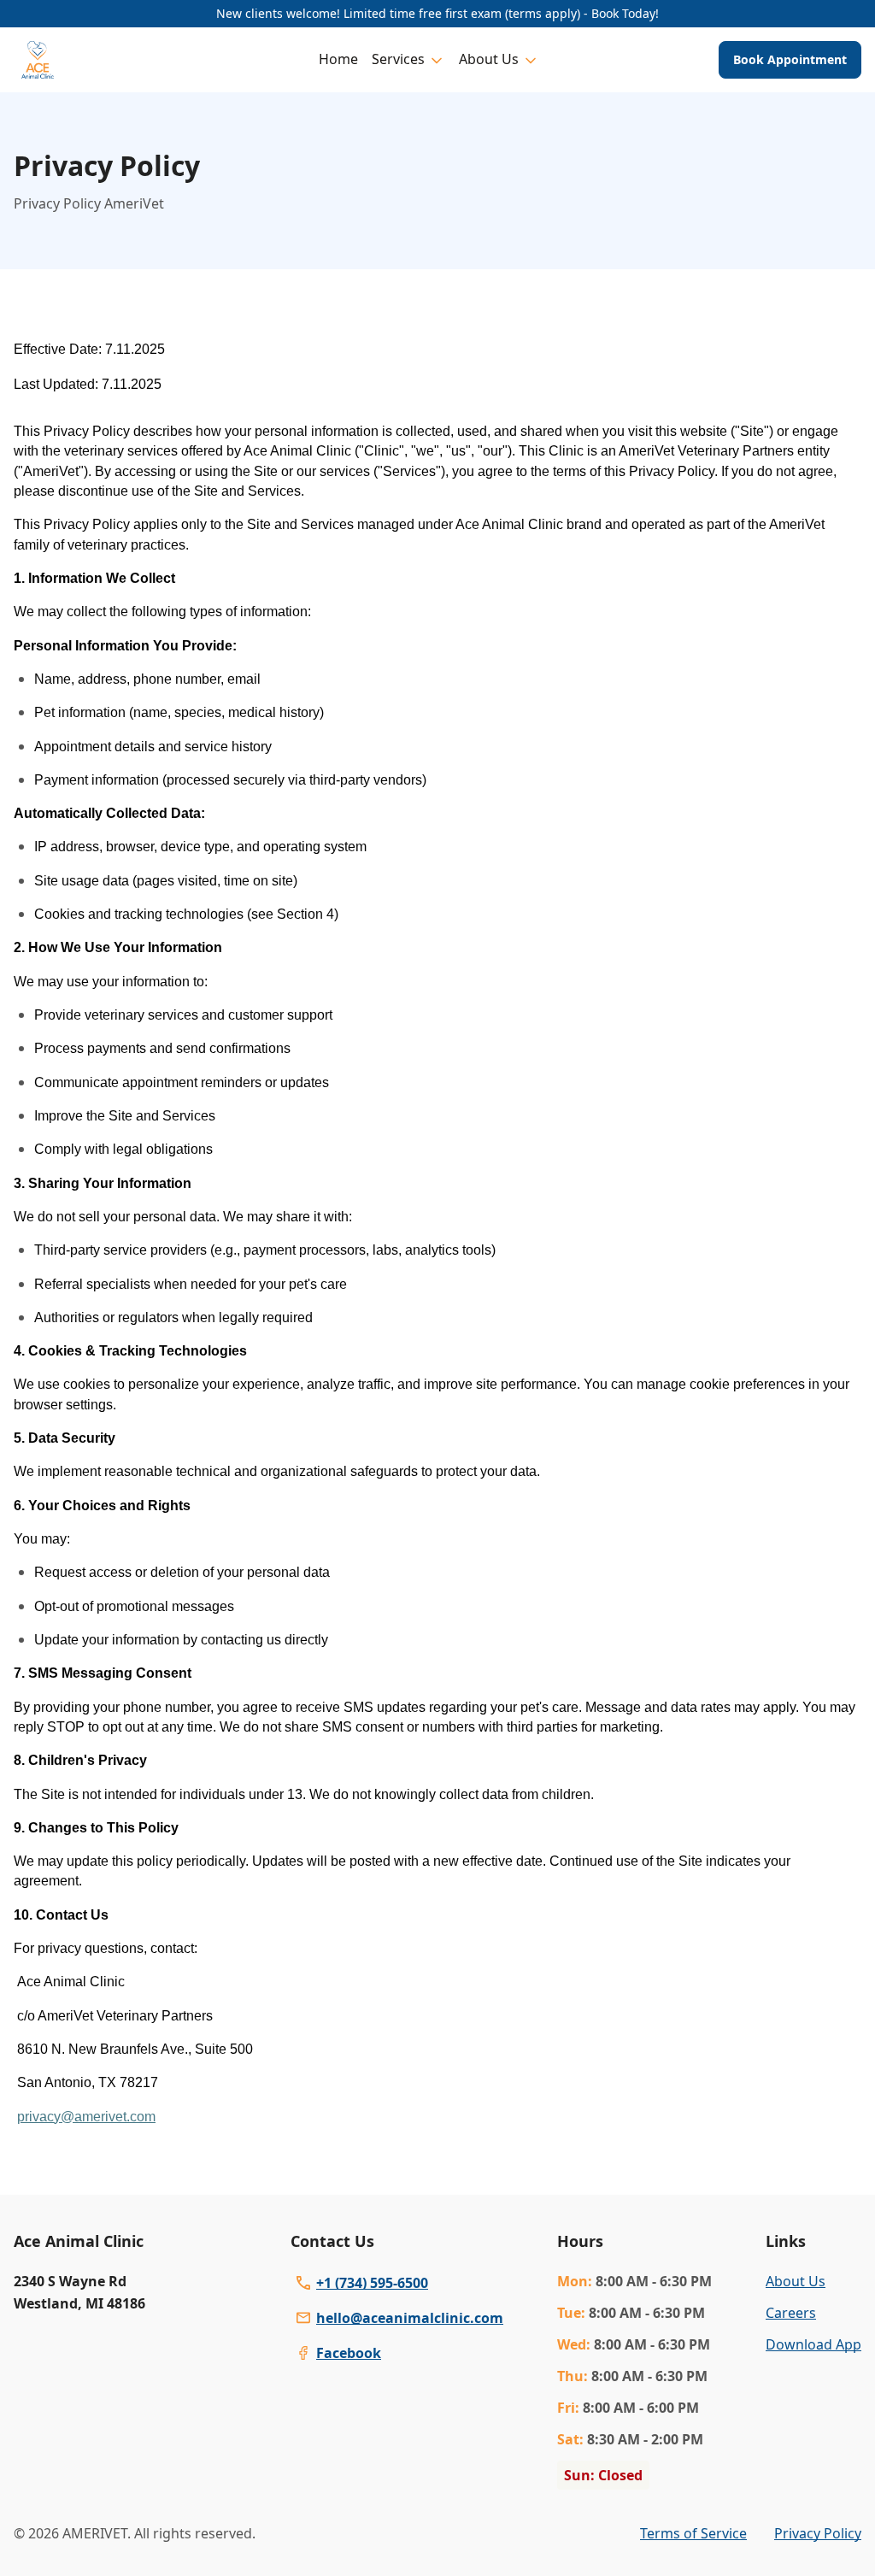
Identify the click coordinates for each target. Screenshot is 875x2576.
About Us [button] (489, 59)
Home (338, 59)
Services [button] (398, 59)
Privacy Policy (818, 2533)
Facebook (349, 2353)
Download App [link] (813, 2344)
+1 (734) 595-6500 (372, 2283)
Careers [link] (791, 2313)
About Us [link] (796, 2281)
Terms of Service (693, 2533)
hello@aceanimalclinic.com (410, 2318)
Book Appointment (790, 59)
